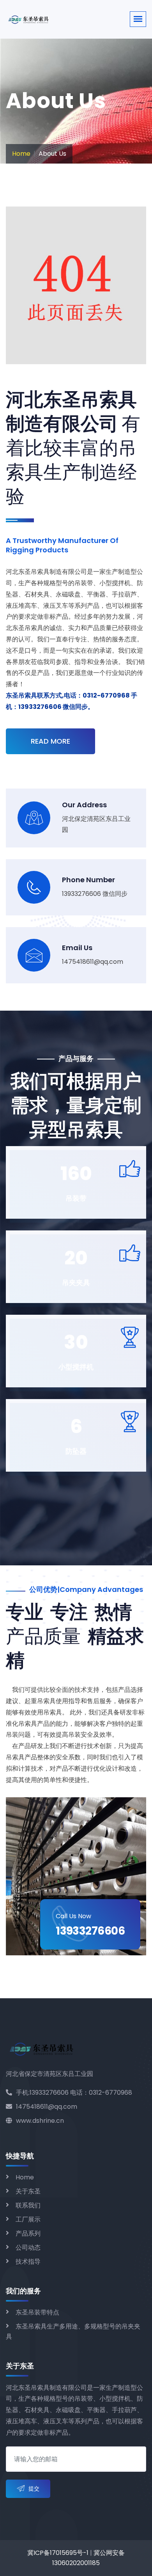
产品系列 (28, 2233)
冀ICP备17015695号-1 (58, 2553)
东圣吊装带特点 (37, 2312)
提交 (34, 2489)
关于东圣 (28, 2191)
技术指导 (28, 2262)
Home (21, 154)
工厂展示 (28, 2219)
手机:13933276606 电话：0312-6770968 (74, 2093)
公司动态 (28, 2248)
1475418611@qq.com (47, 2107)
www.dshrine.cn (40, 2121)
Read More (50, 741)
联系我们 (28, 2205)
